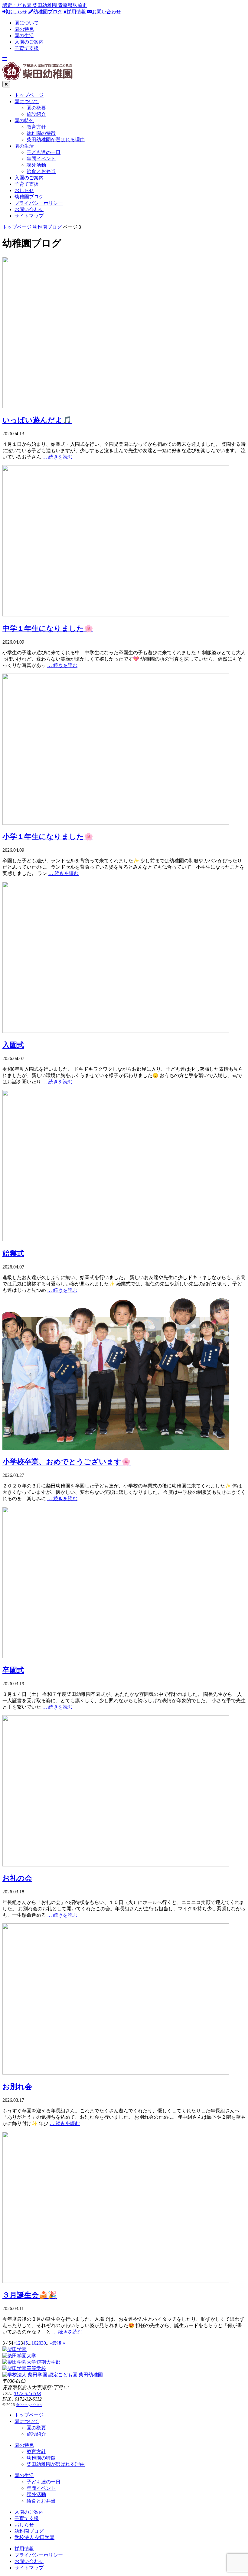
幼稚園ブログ (48, 12)
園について (27, 23)
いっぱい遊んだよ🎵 (37, 420)
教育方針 (36, 127)
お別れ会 (17, 2087)
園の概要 (36, 108)
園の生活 (24, 36)
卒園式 (13, 1670)
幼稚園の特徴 (41, 133)
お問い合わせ (106, 12)
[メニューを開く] (5, 59)
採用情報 (24, 2549)
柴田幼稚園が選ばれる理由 (56, 140)
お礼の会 (17, 1878)
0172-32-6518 (27, 2393)
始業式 (13, 1253)
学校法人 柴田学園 (34, 2537)
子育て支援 (27, 48)
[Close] (6, 84)
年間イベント (41, 159)
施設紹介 (36, 114)
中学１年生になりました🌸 (48, 628)
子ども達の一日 (44, 152)
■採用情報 (75, 12)
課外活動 (36, 165)
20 (39, 2343)
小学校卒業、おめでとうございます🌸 (67, 1462)
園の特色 (24, 29)
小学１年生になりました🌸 (48, 837)
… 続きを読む (57, 457)
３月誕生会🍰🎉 (30, 2295)
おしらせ (18, 12)
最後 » (59, 2343)
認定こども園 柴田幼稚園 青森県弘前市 (45, 5)
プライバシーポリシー (39, 203)
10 (34, 2343)
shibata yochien (29, 2405)
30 (44, 2343)
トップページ (29, 95)
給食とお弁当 (41, 171)
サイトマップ (29, 216)
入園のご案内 (29, 42)
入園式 (13, 1045)
